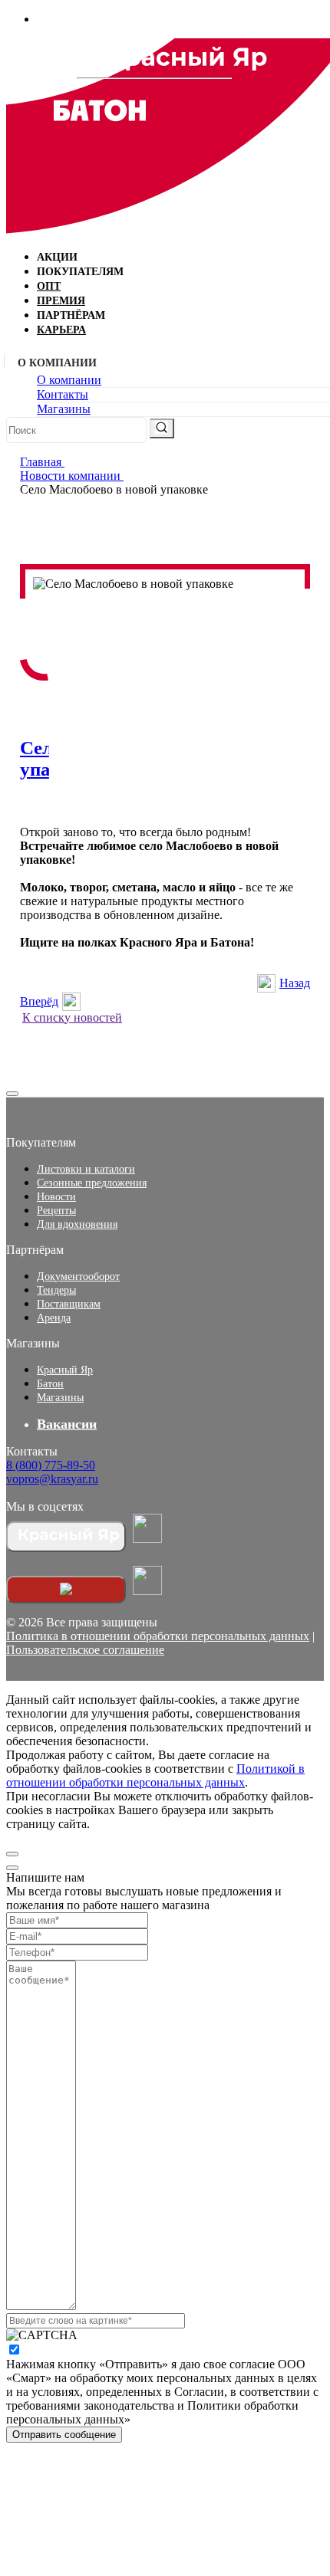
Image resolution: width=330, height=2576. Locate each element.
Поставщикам (69, 1304)
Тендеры (56, 1290)
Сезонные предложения (92, 1183)
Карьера (61, 330)
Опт (49, 286)
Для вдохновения (77, 1224)
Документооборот (78, 1277)
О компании (69, 380)
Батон (50, 1384)
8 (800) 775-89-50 (51, 1465)
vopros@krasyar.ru (52, 1479)
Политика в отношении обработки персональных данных (158, 1636)
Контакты (63, 394)
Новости (56, 1197)
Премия (61, 301)
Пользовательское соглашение (85, 1650)
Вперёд (39, 1001)
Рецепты (56, 1211)
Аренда (54, 1318)
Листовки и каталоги (86, 1169)
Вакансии (67, 1424)
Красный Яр (65, 1370)
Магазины (64, 409)
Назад (295, 983)
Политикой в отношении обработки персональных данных (155, 1775)
